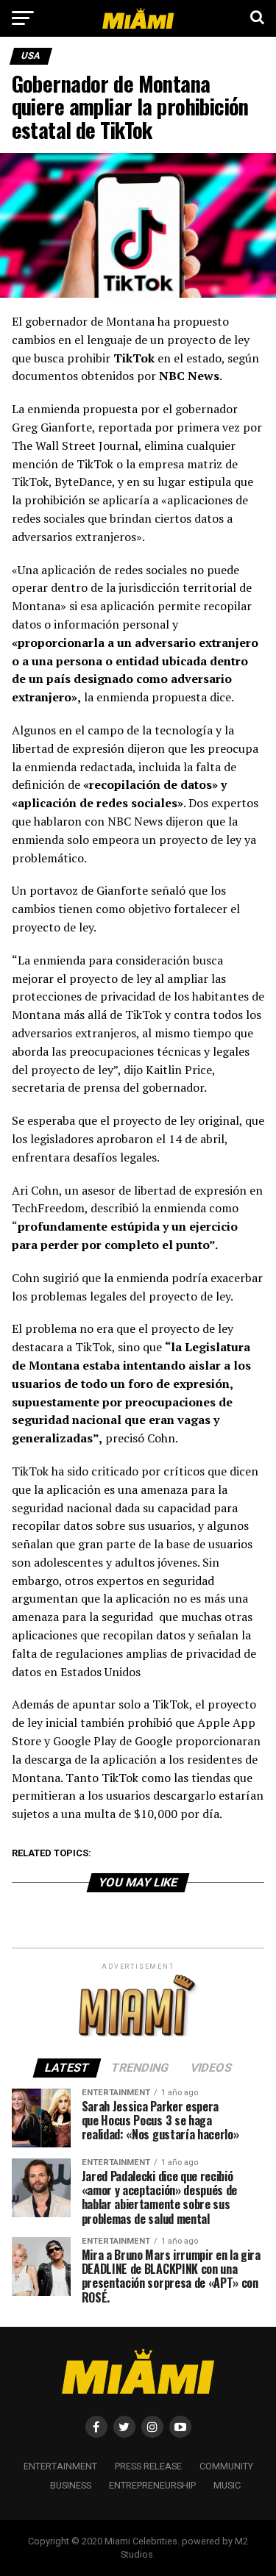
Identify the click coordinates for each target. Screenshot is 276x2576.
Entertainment (60, 2466)
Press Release (148, 2466)
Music (227, 2485)
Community (226, 2466)
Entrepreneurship (152, 2485)
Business (71, 2485)
